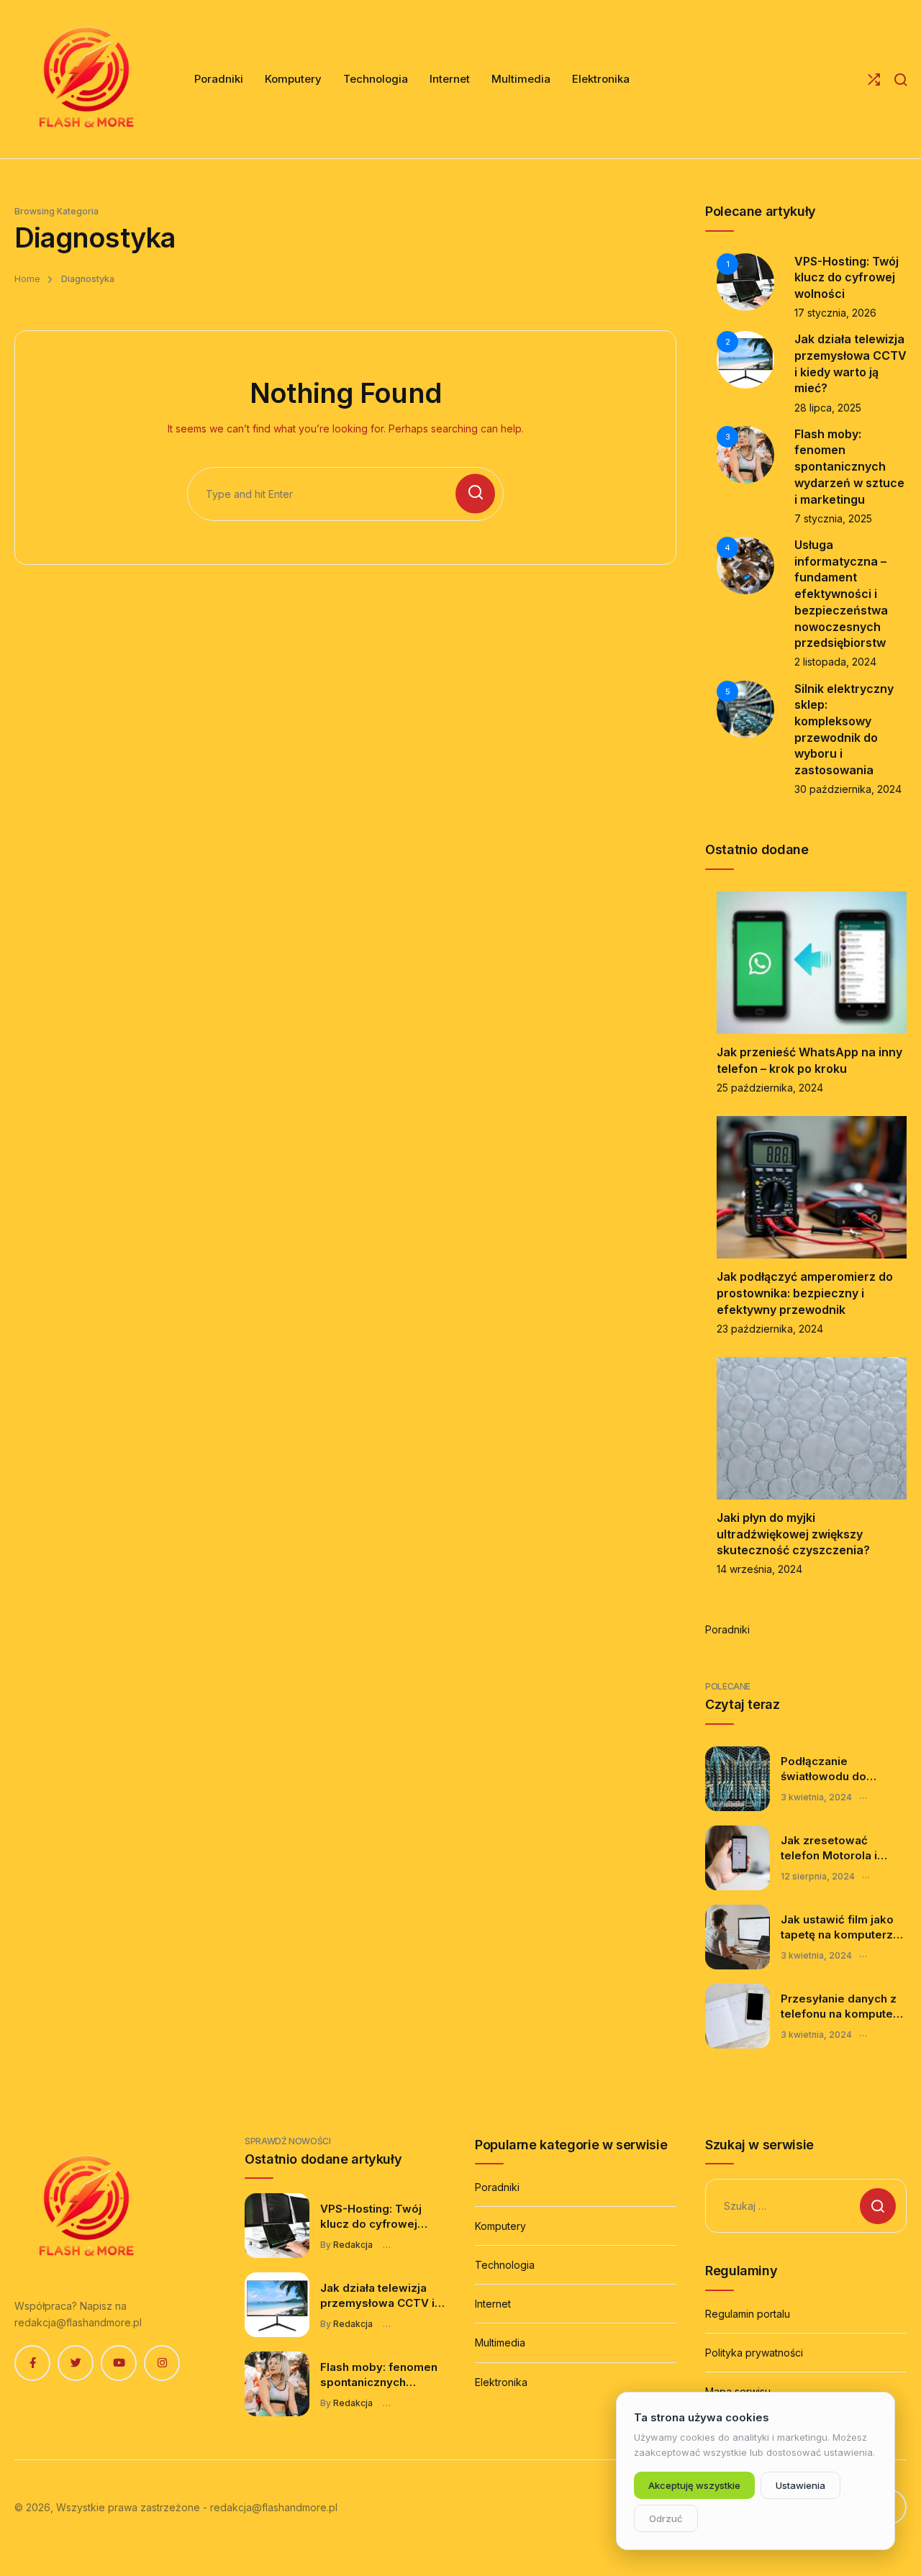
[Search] (900, 80)
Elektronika (501, 2382)
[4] (745, 564)
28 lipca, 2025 (828, 408)
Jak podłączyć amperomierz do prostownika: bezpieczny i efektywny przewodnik (805, 1293)
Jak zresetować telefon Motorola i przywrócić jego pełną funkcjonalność (841, 1849)
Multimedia (500, 2343)
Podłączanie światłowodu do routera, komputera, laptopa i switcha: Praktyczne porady (835, 1769)
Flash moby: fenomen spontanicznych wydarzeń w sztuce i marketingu (849, 467)
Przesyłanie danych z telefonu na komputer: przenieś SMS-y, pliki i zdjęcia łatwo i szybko (841, 2007)
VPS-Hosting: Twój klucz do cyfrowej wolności (847, 277)
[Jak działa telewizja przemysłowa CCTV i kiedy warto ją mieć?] (277, 2305)
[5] (745, 708)
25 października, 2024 (770, 1088)
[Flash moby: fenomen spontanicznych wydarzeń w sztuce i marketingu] (277, 2384)
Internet (493, 2304)
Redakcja (353, 2245)
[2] (745, 359)
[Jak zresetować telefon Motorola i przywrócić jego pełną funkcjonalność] (738, 1858)
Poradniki (727, 1629)
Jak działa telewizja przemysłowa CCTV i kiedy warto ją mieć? (377, 2296)
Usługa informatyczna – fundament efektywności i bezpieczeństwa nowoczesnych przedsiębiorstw (841, 594)
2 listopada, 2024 (835, 662)
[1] (745, 280)
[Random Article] (874, 80)
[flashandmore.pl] (86, 79)
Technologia (505, 2265)
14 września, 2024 (759, 1569)
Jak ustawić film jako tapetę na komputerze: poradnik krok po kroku (842, 1928)
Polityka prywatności (754, 2353)
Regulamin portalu (748, 2314)
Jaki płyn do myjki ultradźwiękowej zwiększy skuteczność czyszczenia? (793, 1534)
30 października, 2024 (848, 789)
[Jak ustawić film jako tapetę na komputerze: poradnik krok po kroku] (738, 1937)
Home (27, 279)
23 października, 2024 (770, 1329)
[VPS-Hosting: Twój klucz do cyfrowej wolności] (277, 2226)
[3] (745, 454)
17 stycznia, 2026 (835, 313)
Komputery (500, 2226)
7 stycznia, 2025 (833, 518)
